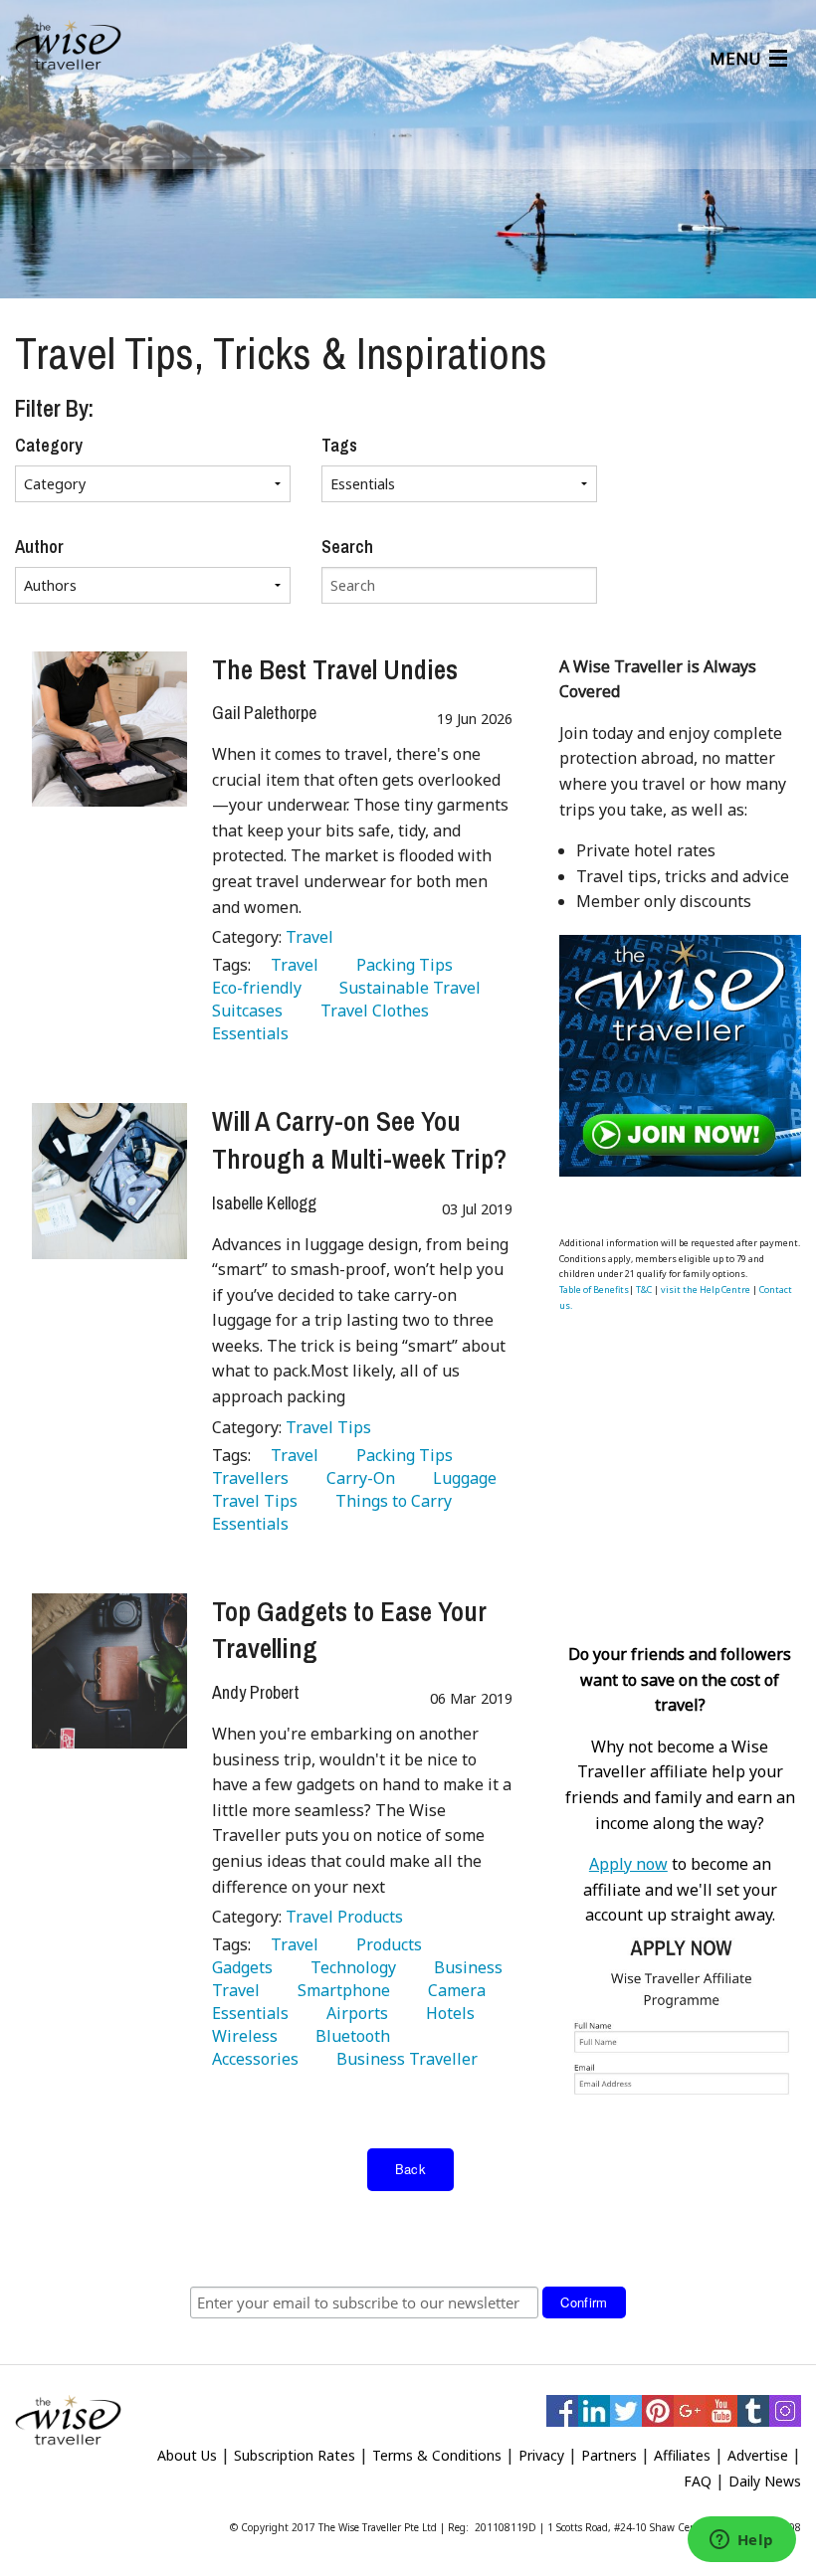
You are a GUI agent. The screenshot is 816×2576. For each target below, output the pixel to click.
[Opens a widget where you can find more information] (741, 2541)
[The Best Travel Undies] (109, 729)
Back (411, 2169)
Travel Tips (328, 1427)
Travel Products (344, 1917)
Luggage (461, 1478)
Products (385, 1944)
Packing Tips (401, 965)
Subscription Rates (295, 2455)
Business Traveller (403, 2059)
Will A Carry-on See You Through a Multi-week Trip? (359, 1140)
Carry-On (357, 1478)
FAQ (698, 2481)
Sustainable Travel (406, 988)
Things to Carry (390, 1501)
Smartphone (340, 1990)
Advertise (758, 2455)
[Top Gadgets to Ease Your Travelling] (109, 1671)
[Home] (68, 46)
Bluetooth (349, 2036)
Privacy (541, 2455)
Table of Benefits (594, 1289)
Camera (453, 1990)
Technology (349, 1967)
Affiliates (682, 2455)
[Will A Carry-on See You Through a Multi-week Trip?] (109, 1181)
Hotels (446, 2013)
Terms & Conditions (437, 2455)
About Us (187, 2455)
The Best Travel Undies (335, 669)
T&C (644, 1289)
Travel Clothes (371, 1011)
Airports (353, 2013)
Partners (609, 2455)
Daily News (765, 2481)
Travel (309, 937)
